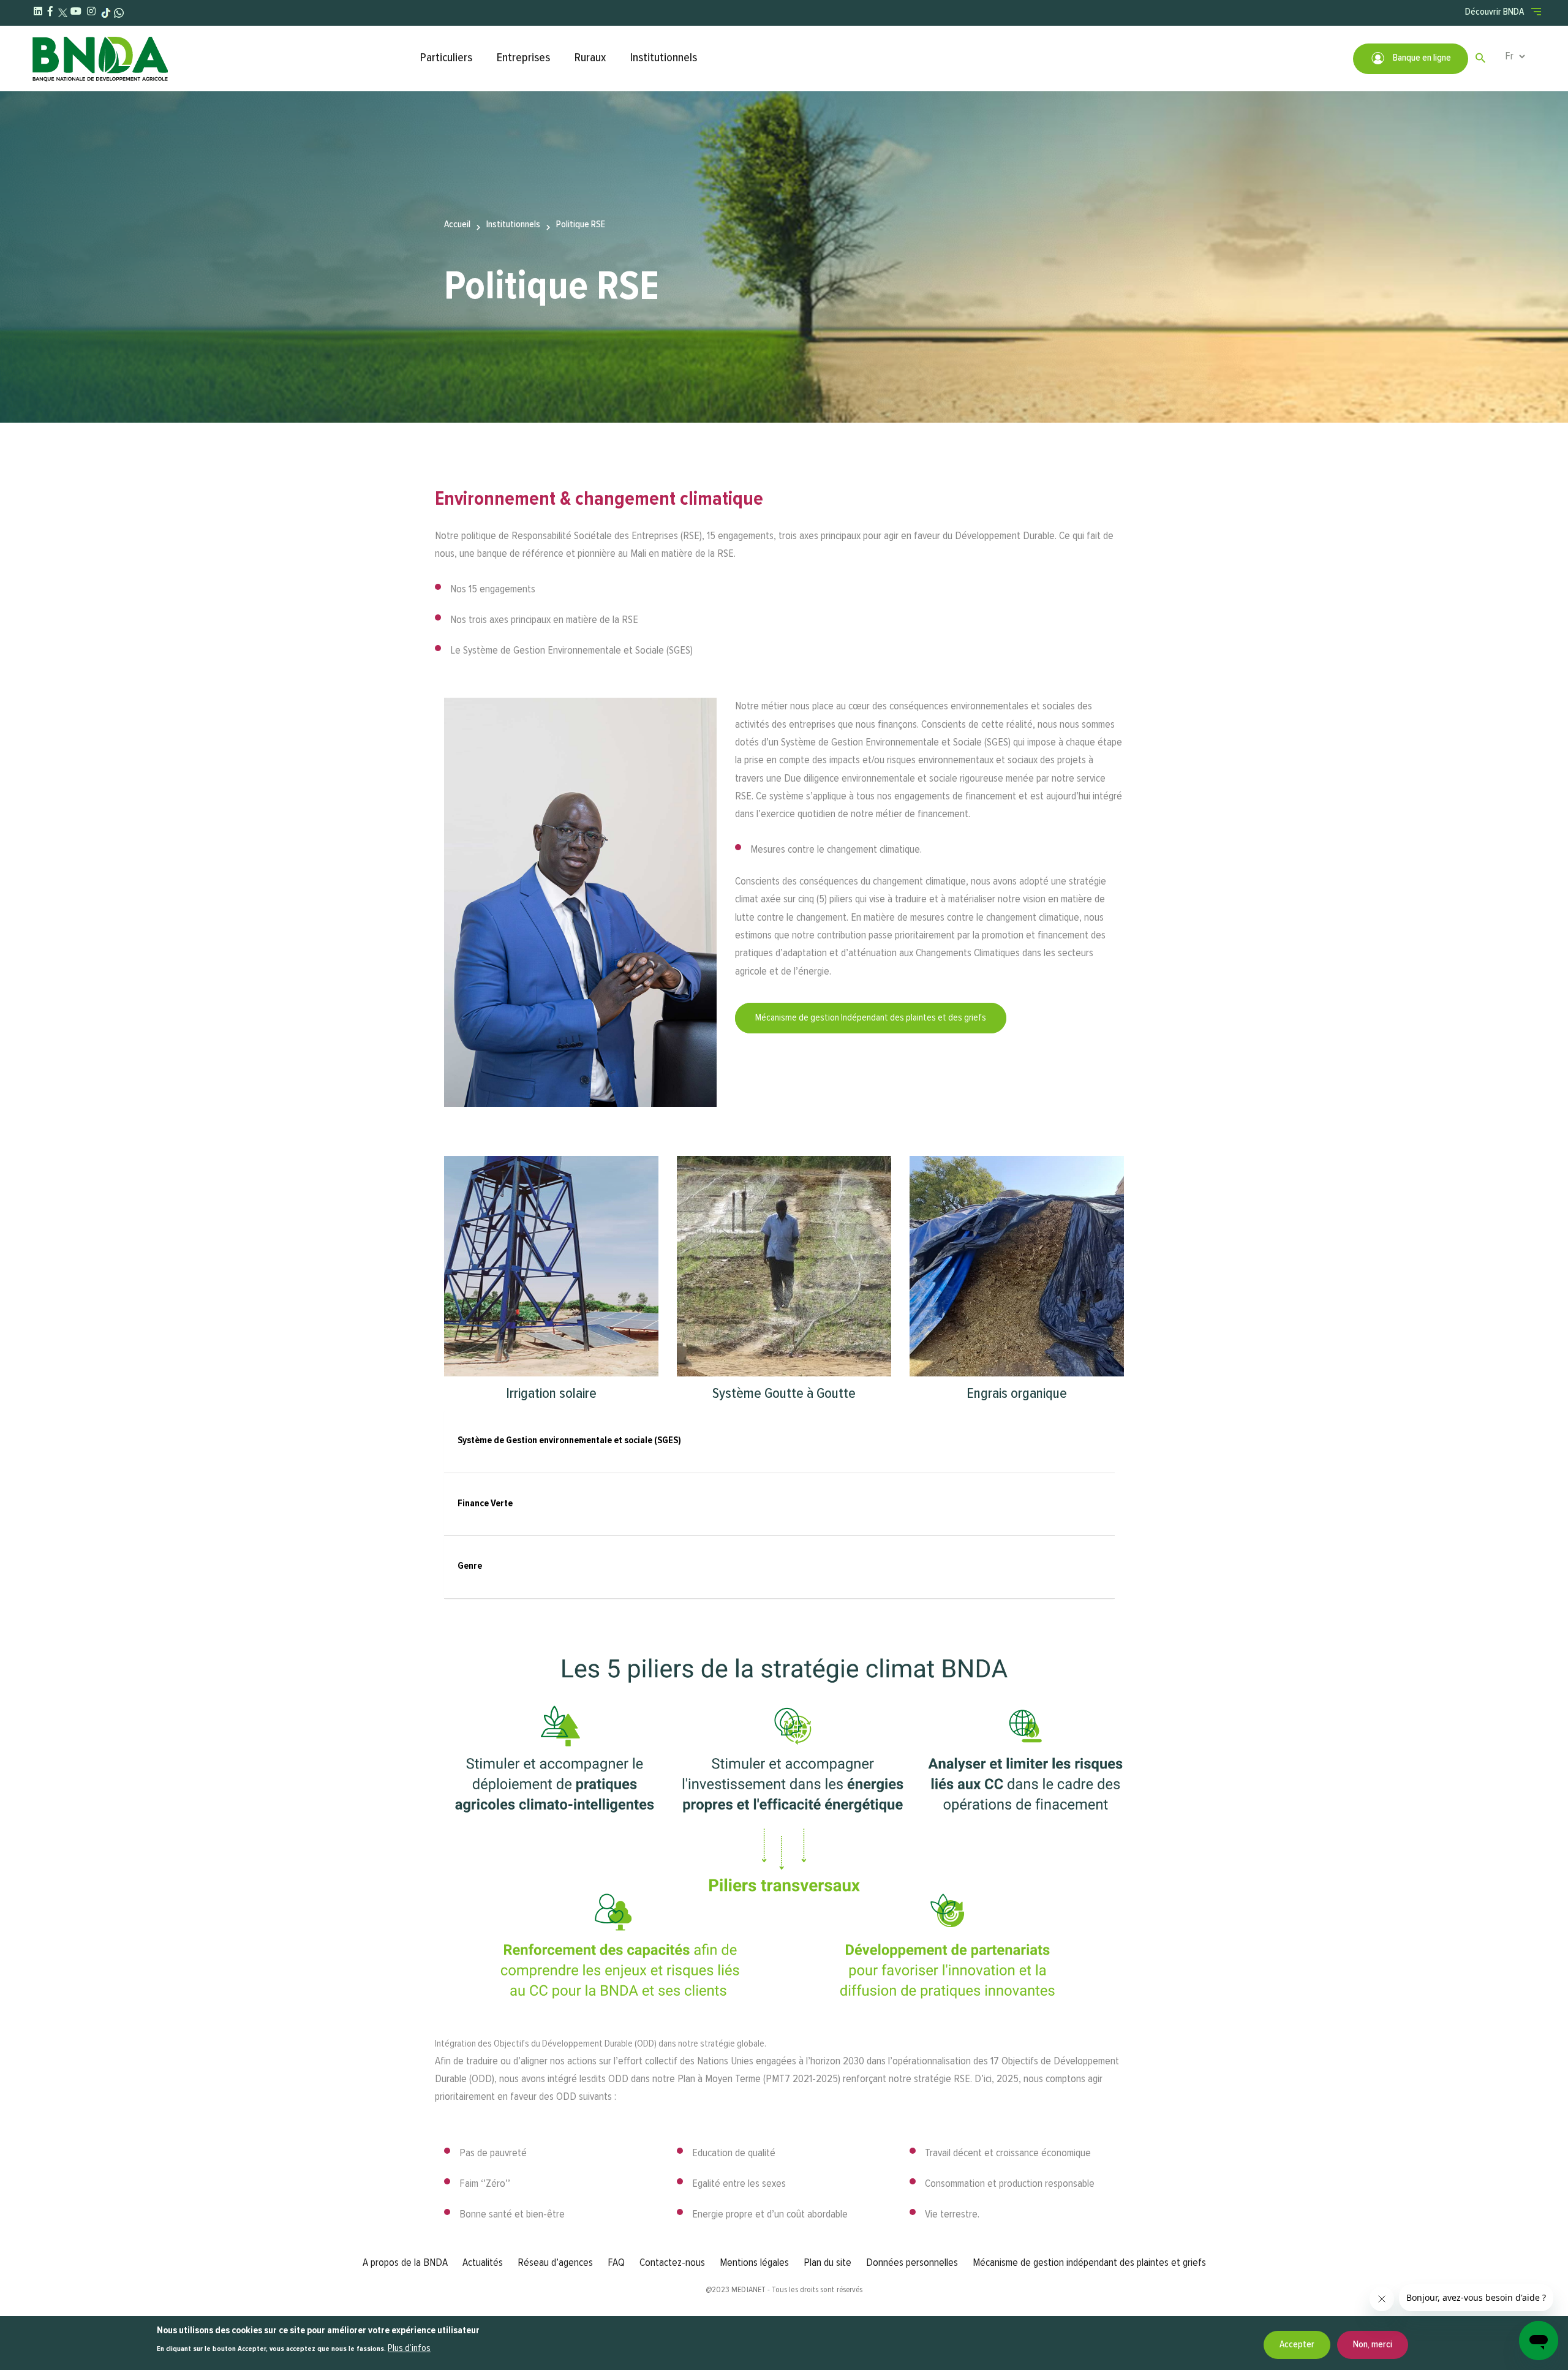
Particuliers (446, 58)
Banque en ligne (1421, 58)
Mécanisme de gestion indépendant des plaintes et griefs (1089, 2263)
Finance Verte (485, 1504)
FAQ (616, 2263)
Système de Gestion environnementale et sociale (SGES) (569, 1441)
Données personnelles (912, 2263)
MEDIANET (748, 2290)
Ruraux (590, 58)
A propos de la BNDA (405, 2263)
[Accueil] (220, 58)
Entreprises (523, 58)
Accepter (1297, 2345)
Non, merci (1373, 2345)
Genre (470, 1566)
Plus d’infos (409, 2349)
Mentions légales (754, 2263)
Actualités (483, 2263)
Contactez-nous (672, 2263)
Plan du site (827, 2263)
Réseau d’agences (555, 2263)
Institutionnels (664, 58)
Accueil (457, 225)
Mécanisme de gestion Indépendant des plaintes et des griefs (871, 1018)
